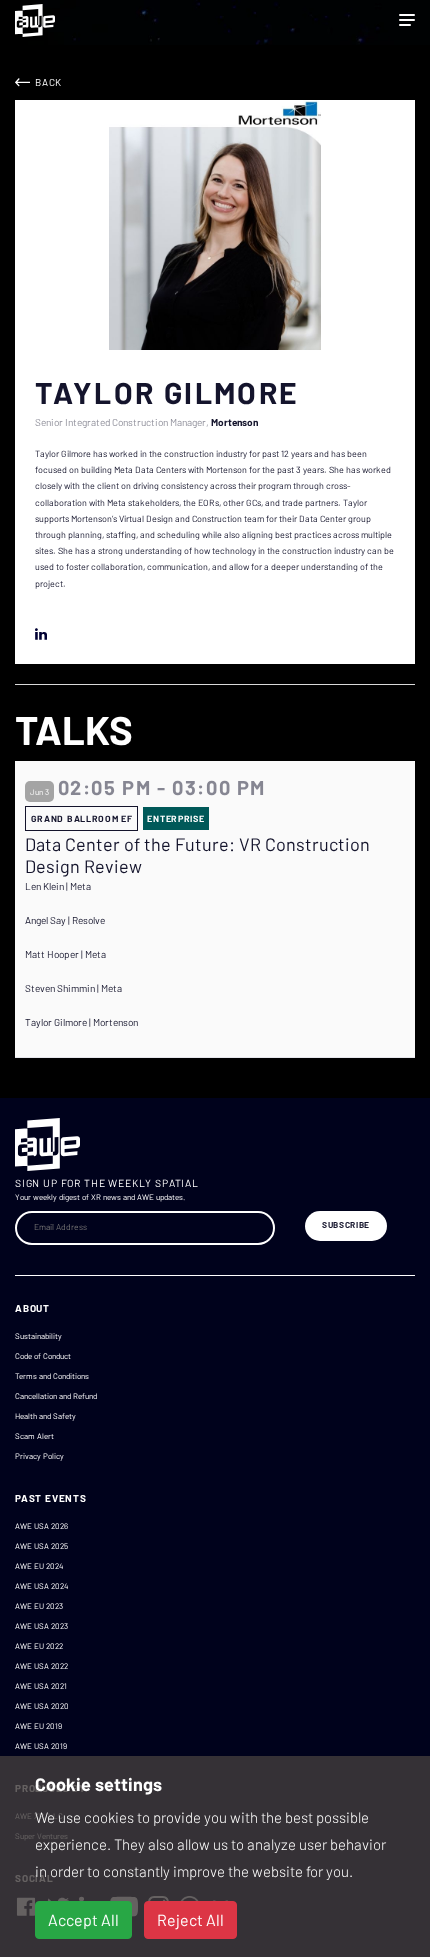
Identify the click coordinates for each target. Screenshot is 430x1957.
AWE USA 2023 (41, 1626)
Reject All (190, 1919)
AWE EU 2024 (39, 1566)
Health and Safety (45, 1416)
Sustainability (38, 1336)
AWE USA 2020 (42, 1706)
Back (48, 82)
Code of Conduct (43, 1356)
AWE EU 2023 (39, 1606)
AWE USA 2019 (41, 1746)
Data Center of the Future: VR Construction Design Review (197, 855)
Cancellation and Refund (56, 1396)
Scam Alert (34, 1436)
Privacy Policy (39, 1456)
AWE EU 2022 (39, 1646)
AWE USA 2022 (41, 1666)
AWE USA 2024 (41, 1586)
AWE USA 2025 (41, 1546)
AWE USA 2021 (41, 1686)
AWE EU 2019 (38, 1726)
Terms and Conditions (52, 1376)
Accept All (83, 1919)
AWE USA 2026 (41, 1526)
